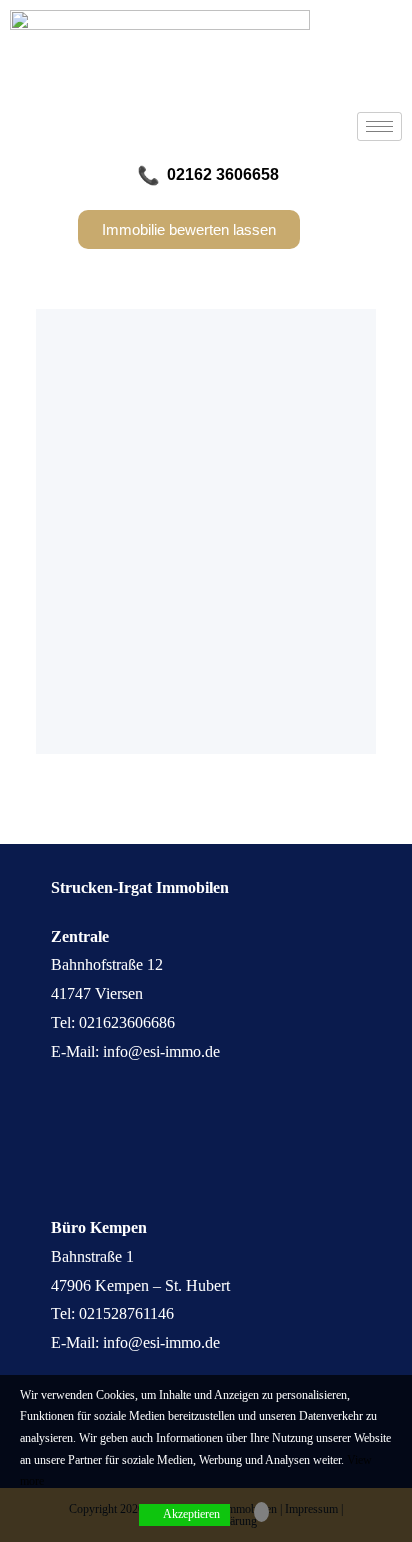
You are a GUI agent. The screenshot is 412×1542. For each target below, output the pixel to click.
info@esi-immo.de (161, 1051)
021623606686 (127, 1022)
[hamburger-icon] (379, 126)
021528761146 (126, 1313)
